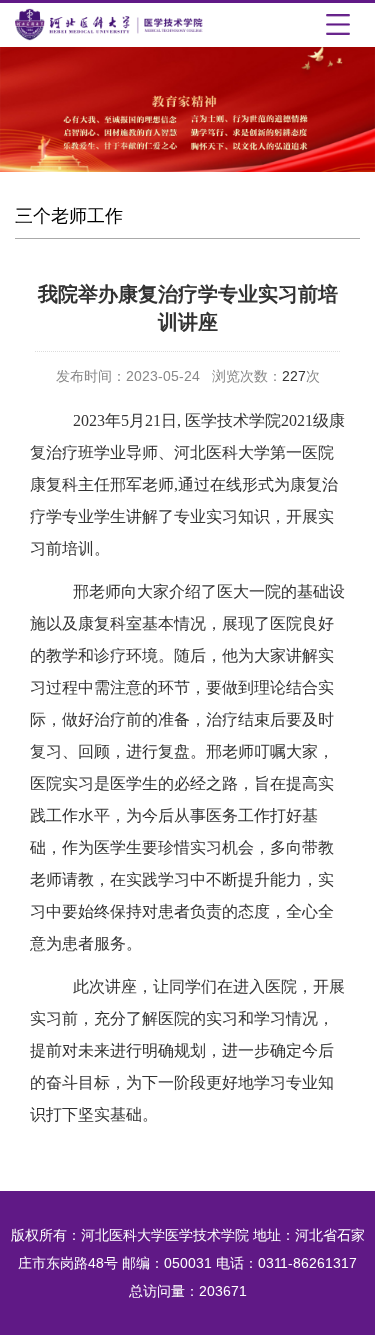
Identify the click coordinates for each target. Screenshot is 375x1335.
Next (345, 132)
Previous (30, 132)
